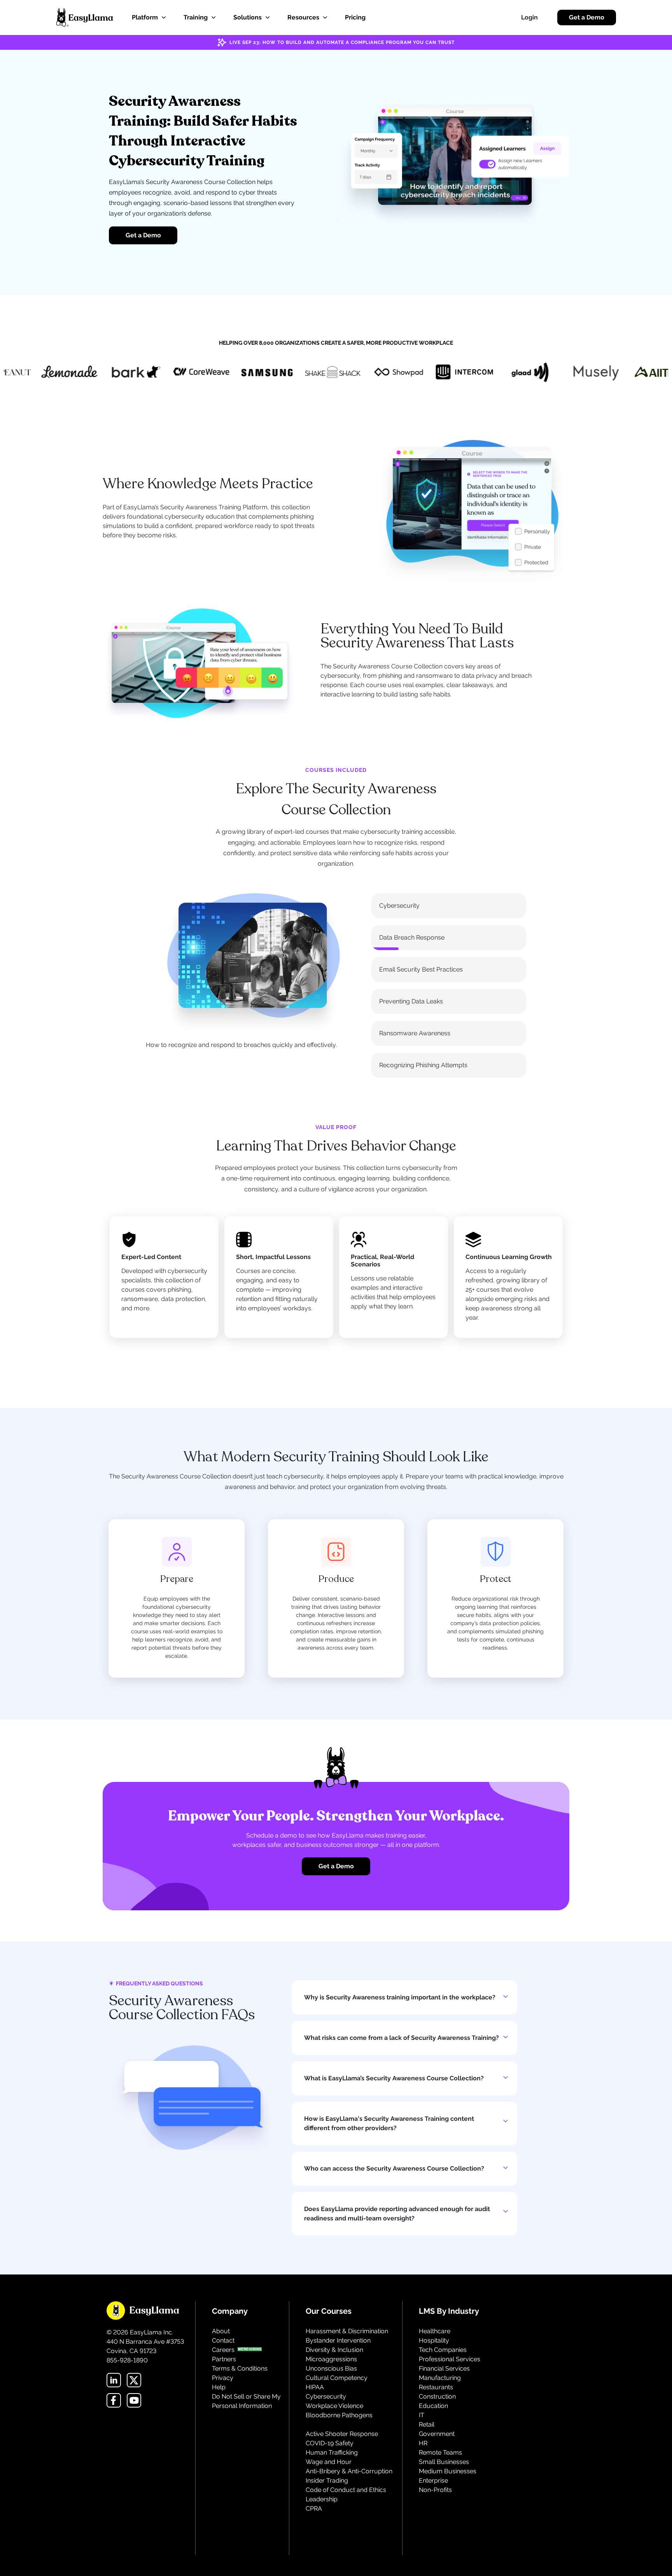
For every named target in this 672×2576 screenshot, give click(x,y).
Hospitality (434, 2340)
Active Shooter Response (342, 2434)
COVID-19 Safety (330, 2443)
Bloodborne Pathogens (339, 2415)
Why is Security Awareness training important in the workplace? (400, 1997)
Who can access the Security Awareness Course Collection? (394, 2168)
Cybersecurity (399, 906)
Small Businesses (444, 2462)
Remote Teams (440, 2452)
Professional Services (450, 2359)
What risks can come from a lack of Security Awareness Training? (402, 2038)
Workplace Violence (334, 2406)
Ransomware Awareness (415, 1033)
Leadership (322, 2499)
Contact (223, 2340)
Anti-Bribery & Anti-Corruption (349, 2471)
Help (219, 2387)
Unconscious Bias (331, 2368)
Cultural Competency (337, 2378)
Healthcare (435, 2331)
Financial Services (444, 2368)
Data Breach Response (412, 937)
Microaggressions (331, 2359)
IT (422, 2415)
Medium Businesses (448, 2471)
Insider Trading (327, 2480)
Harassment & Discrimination (347, 2331)
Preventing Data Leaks (411, 1001)
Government (437, 2434)
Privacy (223, 2378)
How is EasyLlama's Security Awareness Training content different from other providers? (389, 2123)
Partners (224, 2359)
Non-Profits (435, 2490)
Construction (437, 2396)
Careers (223, 2350)
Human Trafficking (332, 2452)
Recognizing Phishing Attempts (423, 1065)
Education (433, 2406)
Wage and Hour (329, 2462)
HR (423, 2443)
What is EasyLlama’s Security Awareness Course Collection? (394, 2078)
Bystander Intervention (338, 2340)
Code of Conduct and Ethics (346, 2490)
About (221, 2331)
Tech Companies (443, 2350)
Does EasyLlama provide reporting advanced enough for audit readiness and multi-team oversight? (397, 2214)
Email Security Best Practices (421, 969)
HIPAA (315, 2387)
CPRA (314, 2508)
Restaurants (436, 2387)
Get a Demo (587, 17)
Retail (427, 2424)
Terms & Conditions (240, 2368)
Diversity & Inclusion (334, 2350)
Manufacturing (440, 2378)
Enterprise (433, 2480)
